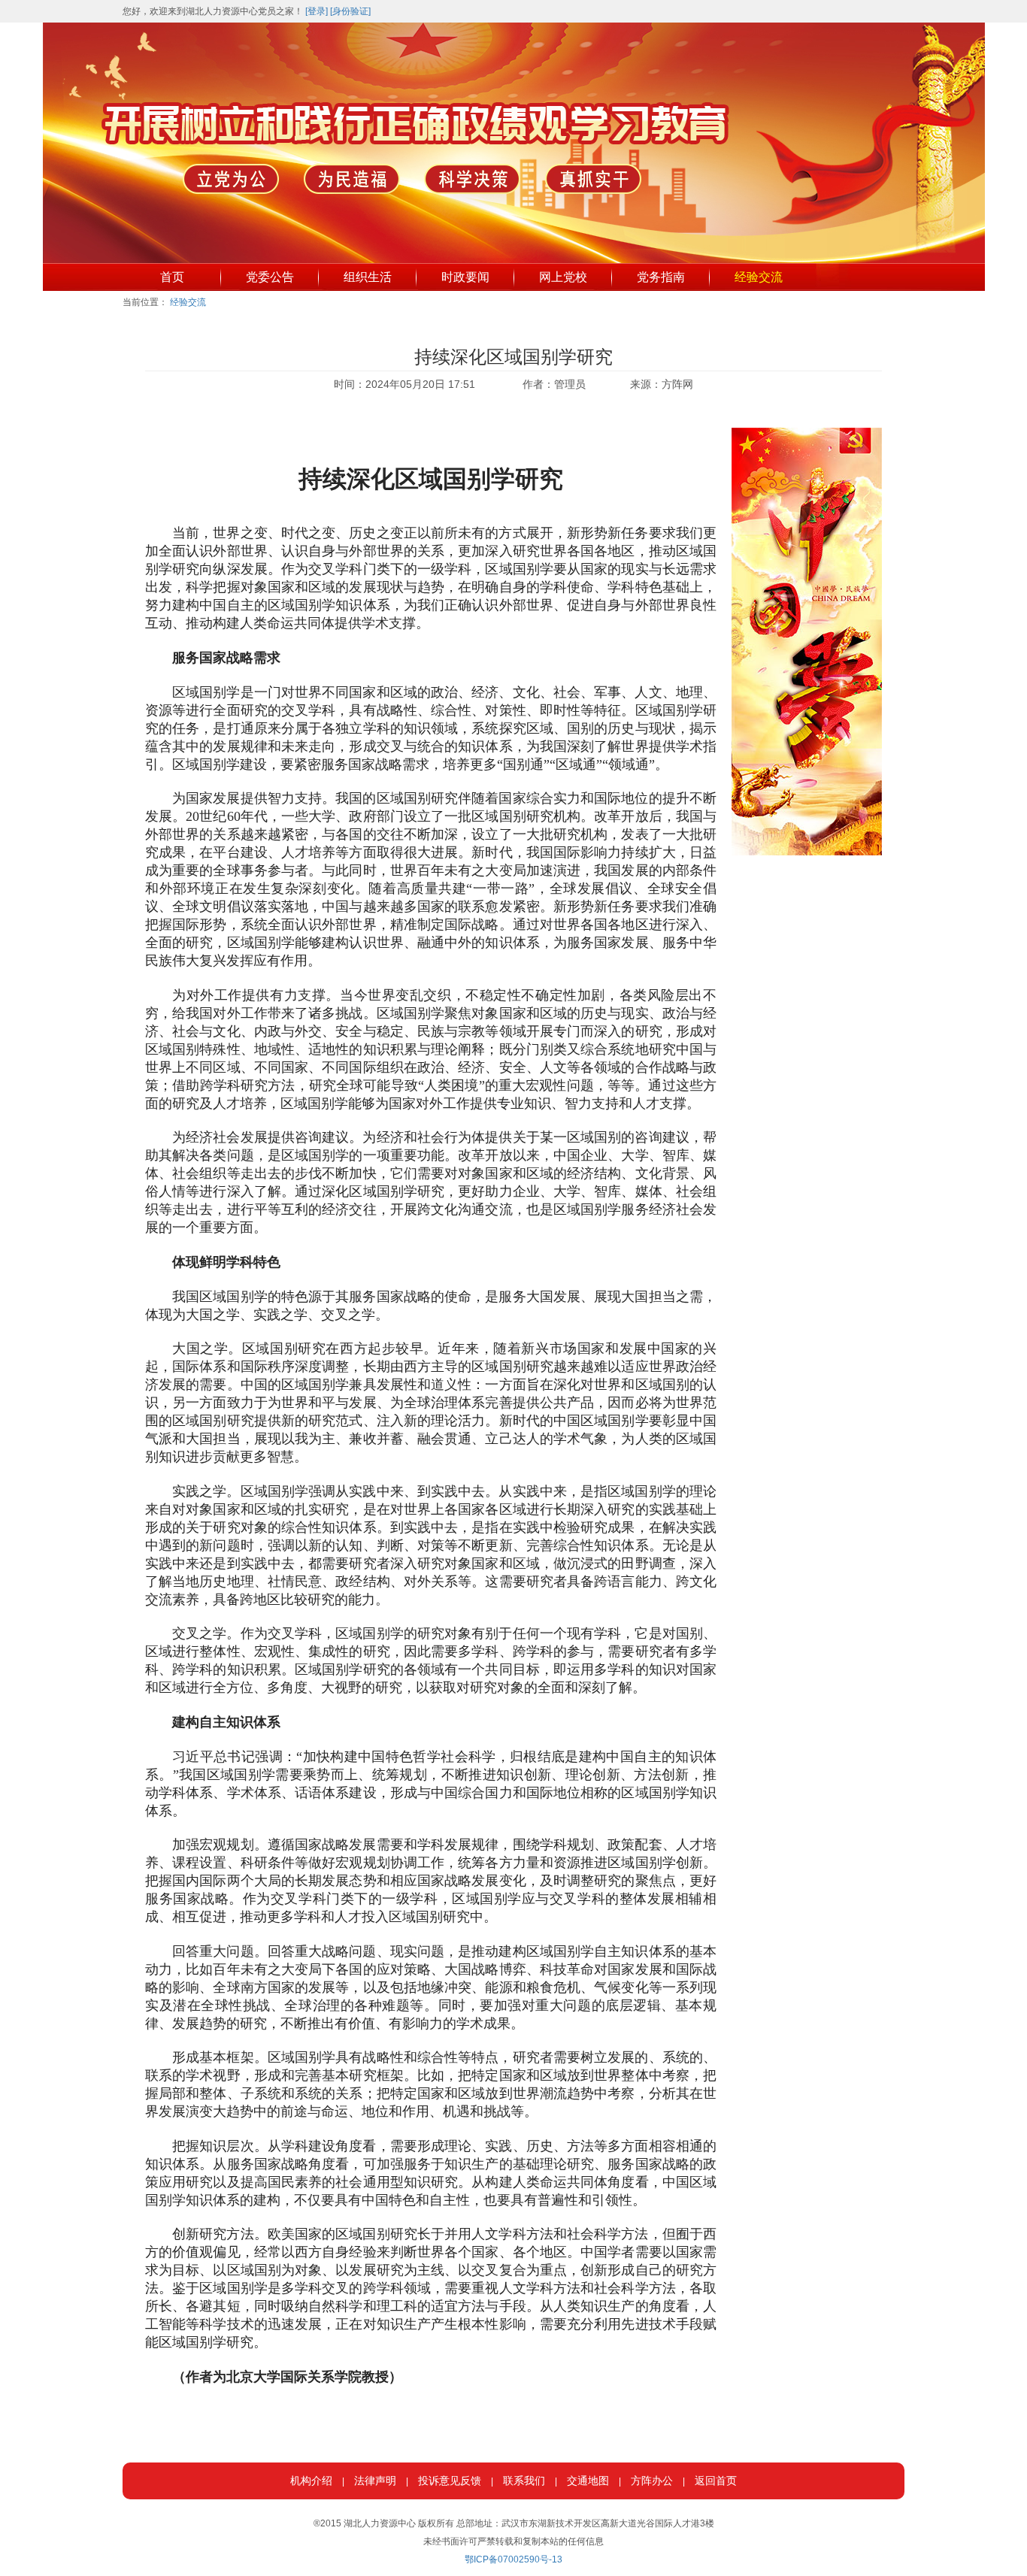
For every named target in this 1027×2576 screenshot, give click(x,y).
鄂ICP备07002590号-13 (513, 2559)
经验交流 (759, 277)
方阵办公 (652, 2481)
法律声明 (375, 2481)
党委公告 (270, 277)
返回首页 (716, 2481)
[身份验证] (350, 11)
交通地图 (588, 2481)
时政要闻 (465, 277)
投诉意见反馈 (450, 2481)
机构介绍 (311, 2481)
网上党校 (563, 277)
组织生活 (368, 277)
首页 (172, 277)
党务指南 (661, 277)
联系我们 (524, 2481)
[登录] (317, 11)
